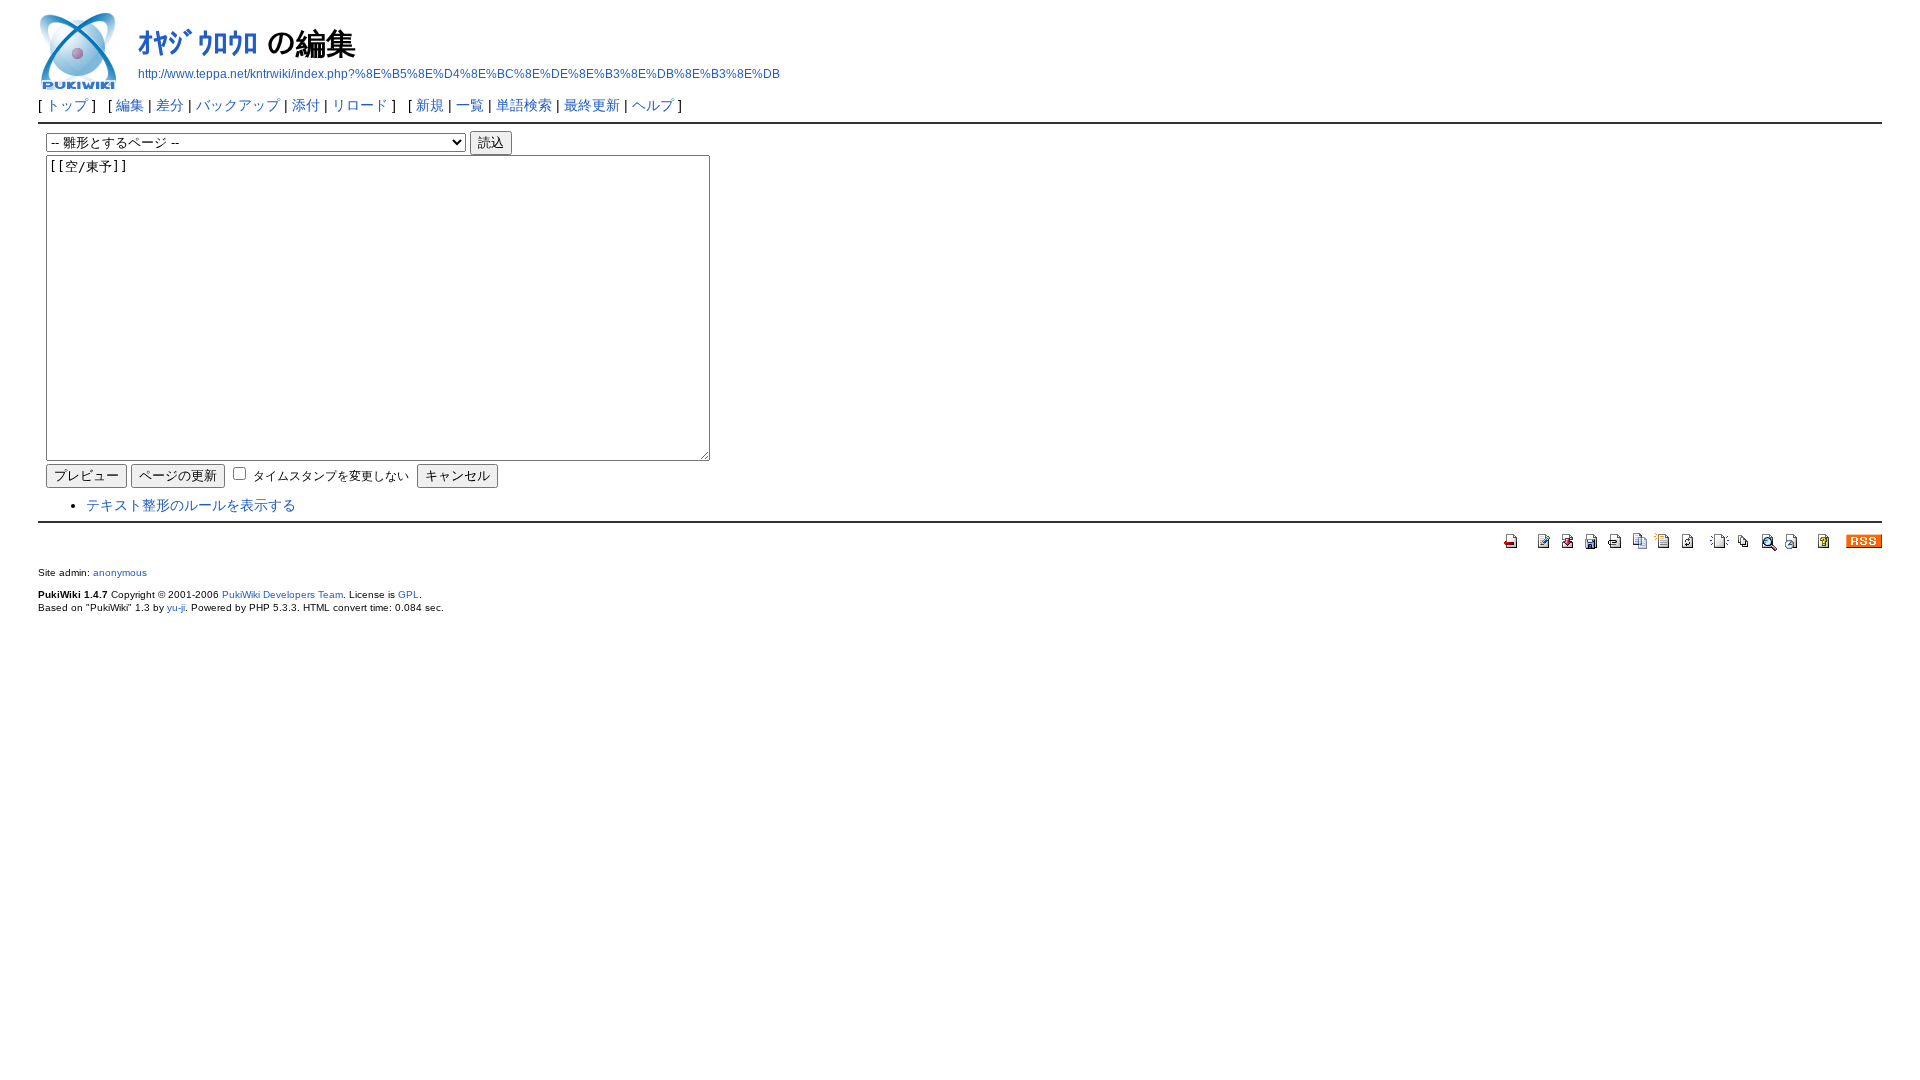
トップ (67, 105)
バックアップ (238, 105)
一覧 (470, 105)
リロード (360, 105)
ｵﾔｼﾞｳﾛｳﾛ (198, 43)
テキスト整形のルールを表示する (191, 505)
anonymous (120, 572)
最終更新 (592, 105)
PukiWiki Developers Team (282, 594)
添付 (306, 105)
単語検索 (524, 105)
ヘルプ (653, 105)
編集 (130, 105)
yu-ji (176, 607)
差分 (170, 105)
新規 (430, 105)
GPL (408, 594)
